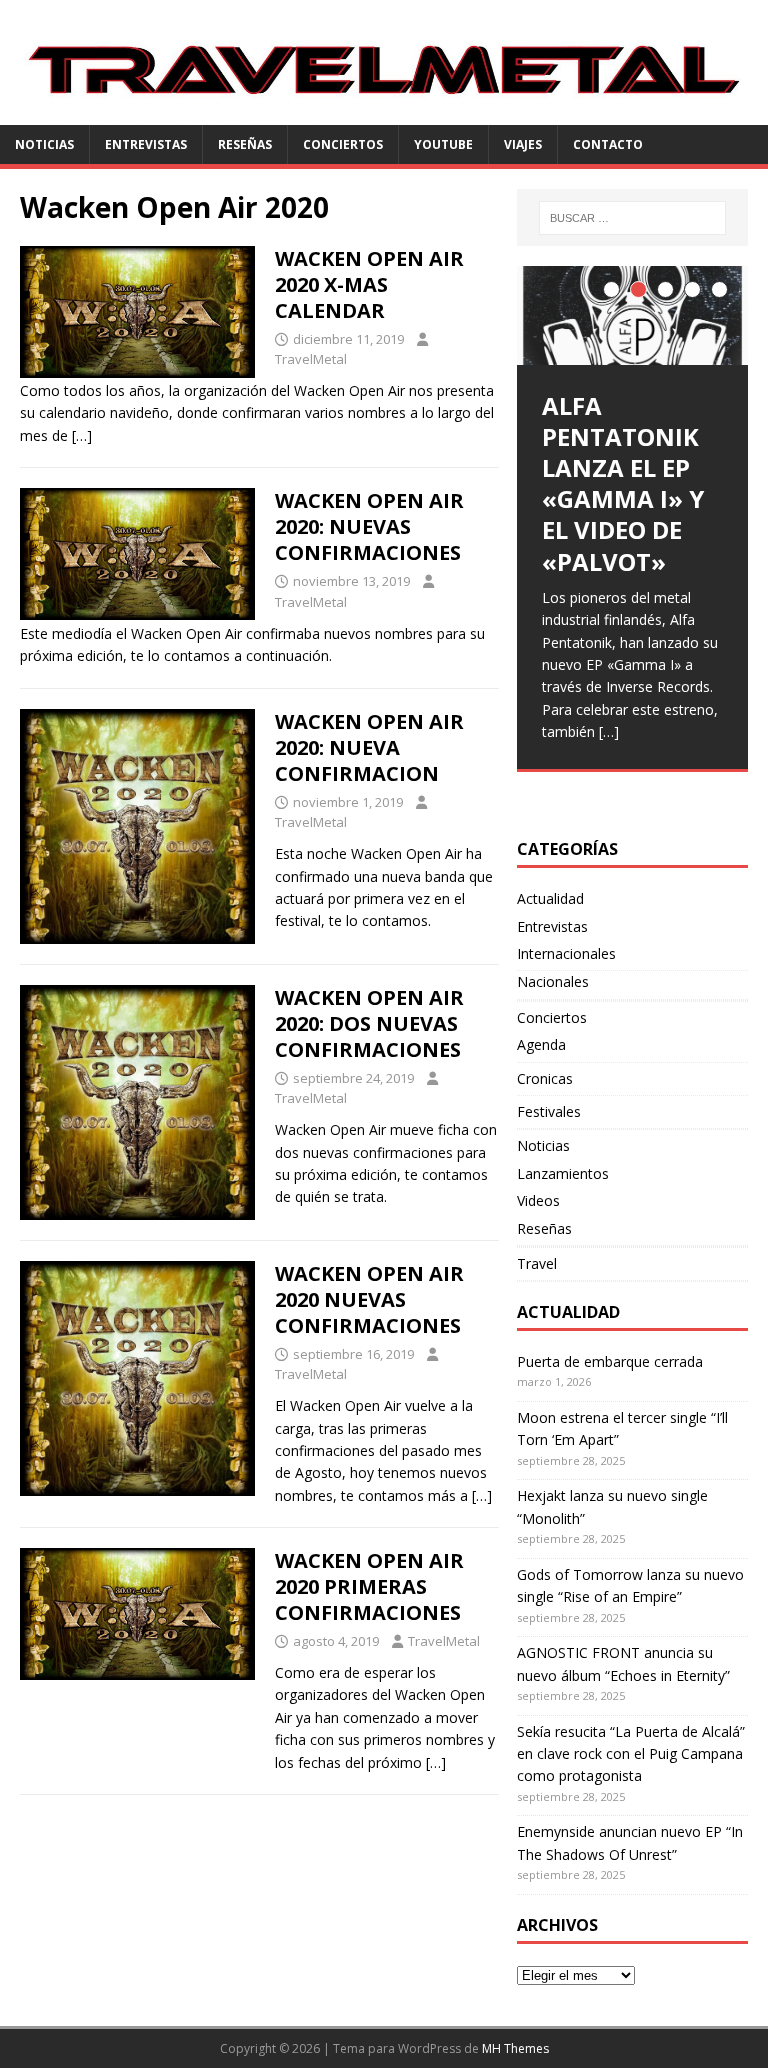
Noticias (44, 144)
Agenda (541, 1044)
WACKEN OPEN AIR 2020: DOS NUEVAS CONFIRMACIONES (369, 1023)
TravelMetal (311, 359)
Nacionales (553, 981)
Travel (537, 1263)
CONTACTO (608, 144)
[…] (82, 435)
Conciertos (343, 144)
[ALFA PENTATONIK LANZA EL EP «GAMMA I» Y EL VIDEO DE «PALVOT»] (632, 315)
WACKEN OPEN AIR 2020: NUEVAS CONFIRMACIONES (369, 526)
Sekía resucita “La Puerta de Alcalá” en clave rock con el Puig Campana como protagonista (631, 1754)
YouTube (443, 144)
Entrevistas (146, 144)
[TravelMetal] (384, 113)
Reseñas (245, 144)
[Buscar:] (632, 218)
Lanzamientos (563, 1173)
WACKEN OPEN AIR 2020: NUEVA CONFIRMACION (369, 747)
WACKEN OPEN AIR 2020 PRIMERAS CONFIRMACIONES (369, 1586)
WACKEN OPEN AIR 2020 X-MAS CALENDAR (369, 284)
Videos (538, 1200)
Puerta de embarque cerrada (610, 1361)
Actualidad (550, 898)
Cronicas (545, 1078)
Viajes (523, 144)
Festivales (549, 1111)
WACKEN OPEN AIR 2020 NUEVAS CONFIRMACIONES (369, 1299)
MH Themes (515, 2048)
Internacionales (566, 953)
